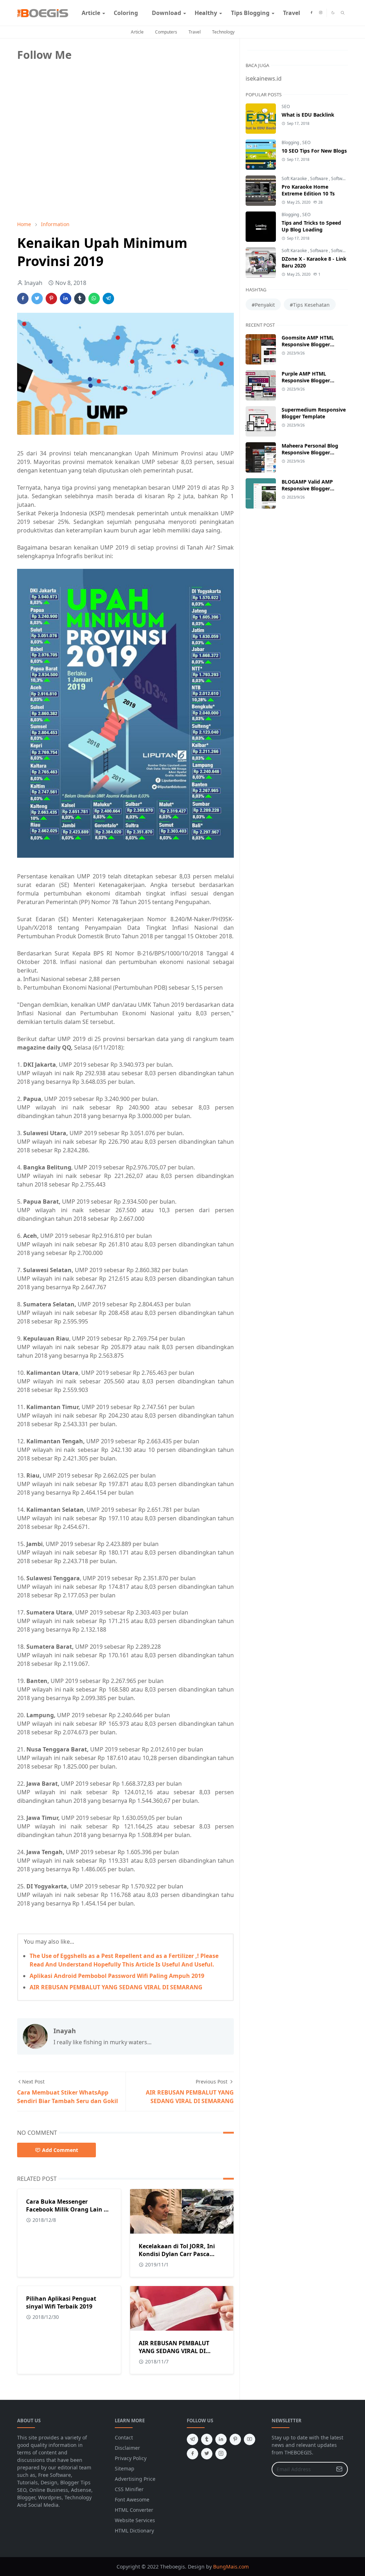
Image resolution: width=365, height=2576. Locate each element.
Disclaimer (127, 2448)
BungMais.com (231, 2567)
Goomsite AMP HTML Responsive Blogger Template (308, 344)
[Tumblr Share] (80, 299)
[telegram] (192, 2439)
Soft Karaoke (295, 178)
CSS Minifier (129, 2489)
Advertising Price (135, 2479)
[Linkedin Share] (66, 299)
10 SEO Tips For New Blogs (314, 151)
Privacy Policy (131, 2458)
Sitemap (125, 2468)
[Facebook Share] (23, 299)
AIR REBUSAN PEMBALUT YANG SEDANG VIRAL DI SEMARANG (116, 1987)
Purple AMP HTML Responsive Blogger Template (306, 380)
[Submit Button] (339, 2469)
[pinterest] (235, 2439)
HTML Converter (134, 2510)
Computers (166, 32)
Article (137, 32)
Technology (223, 32)
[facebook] (311, 13)
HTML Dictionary (134, 2531)
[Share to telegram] (108, 299)
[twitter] (207, 2454)
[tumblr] (207, 2439)
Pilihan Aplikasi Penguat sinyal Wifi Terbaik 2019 (61, 2302)
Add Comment (60, 2150)
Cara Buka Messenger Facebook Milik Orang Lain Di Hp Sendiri (68, 2209)
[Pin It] (51, 299)
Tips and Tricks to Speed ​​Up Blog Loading (312, 226)
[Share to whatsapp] (94, 299)
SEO (286, 106)
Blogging (291, 142)
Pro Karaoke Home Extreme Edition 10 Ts (308, 190)
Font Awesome (132, 2500)
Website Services (135, 2520)
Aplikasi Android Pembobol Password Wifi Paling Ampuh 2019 (117, 1976)
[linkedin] (221, 2439)
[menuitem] (91, 13)
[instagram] (321, 13)
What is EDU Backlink (308, 115)
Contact (124, 2437)
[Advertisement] (71, 165)
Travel (195, 32)
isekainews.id (264, 78)
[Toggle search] (343, 13)
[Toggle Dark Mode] (333, 13)
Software (320, 178)
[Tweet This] (37, 299)
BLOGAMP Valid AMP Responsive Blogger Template (307, 488)
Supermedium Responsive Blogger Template (314, 413)
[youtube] (250, 2439)
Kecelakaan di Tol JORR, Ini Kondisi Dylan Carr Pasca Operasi (177, 2254)
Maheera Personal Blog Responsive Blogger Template (310, 452)
